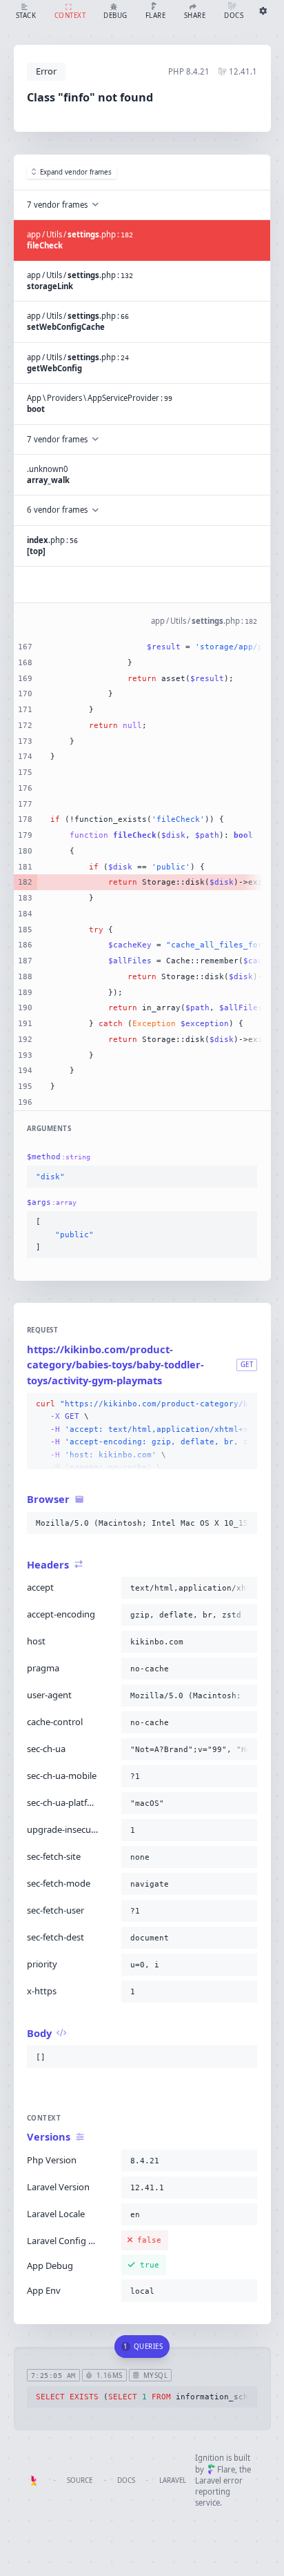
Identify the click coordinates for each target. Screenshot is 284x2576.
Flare (226, 2469)
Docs (126, 2480)
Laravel (173, 2480)
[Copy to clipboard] (244, 1177)
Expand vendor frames (76, 172)
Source (80, 2480)
